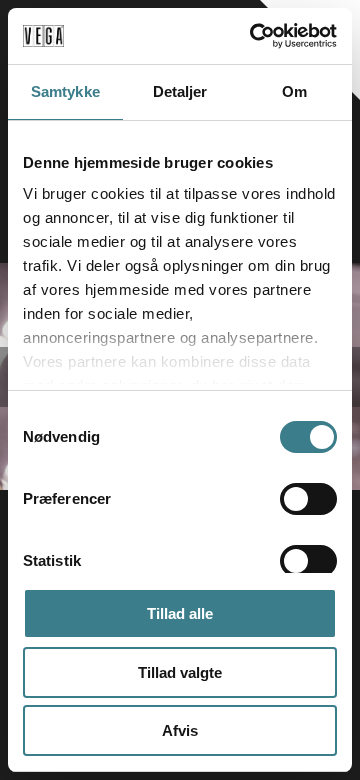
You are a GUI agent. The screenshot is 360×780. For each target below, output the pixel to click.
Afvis (180, 730)
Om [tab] (294, 91)
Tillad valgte (180, 672)
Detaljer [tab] (180, 91)
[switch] (308, 499)
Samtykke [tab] (65, 91)
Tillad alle (180, 613)
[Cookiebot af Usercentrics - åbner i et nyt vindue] (254, 36)
